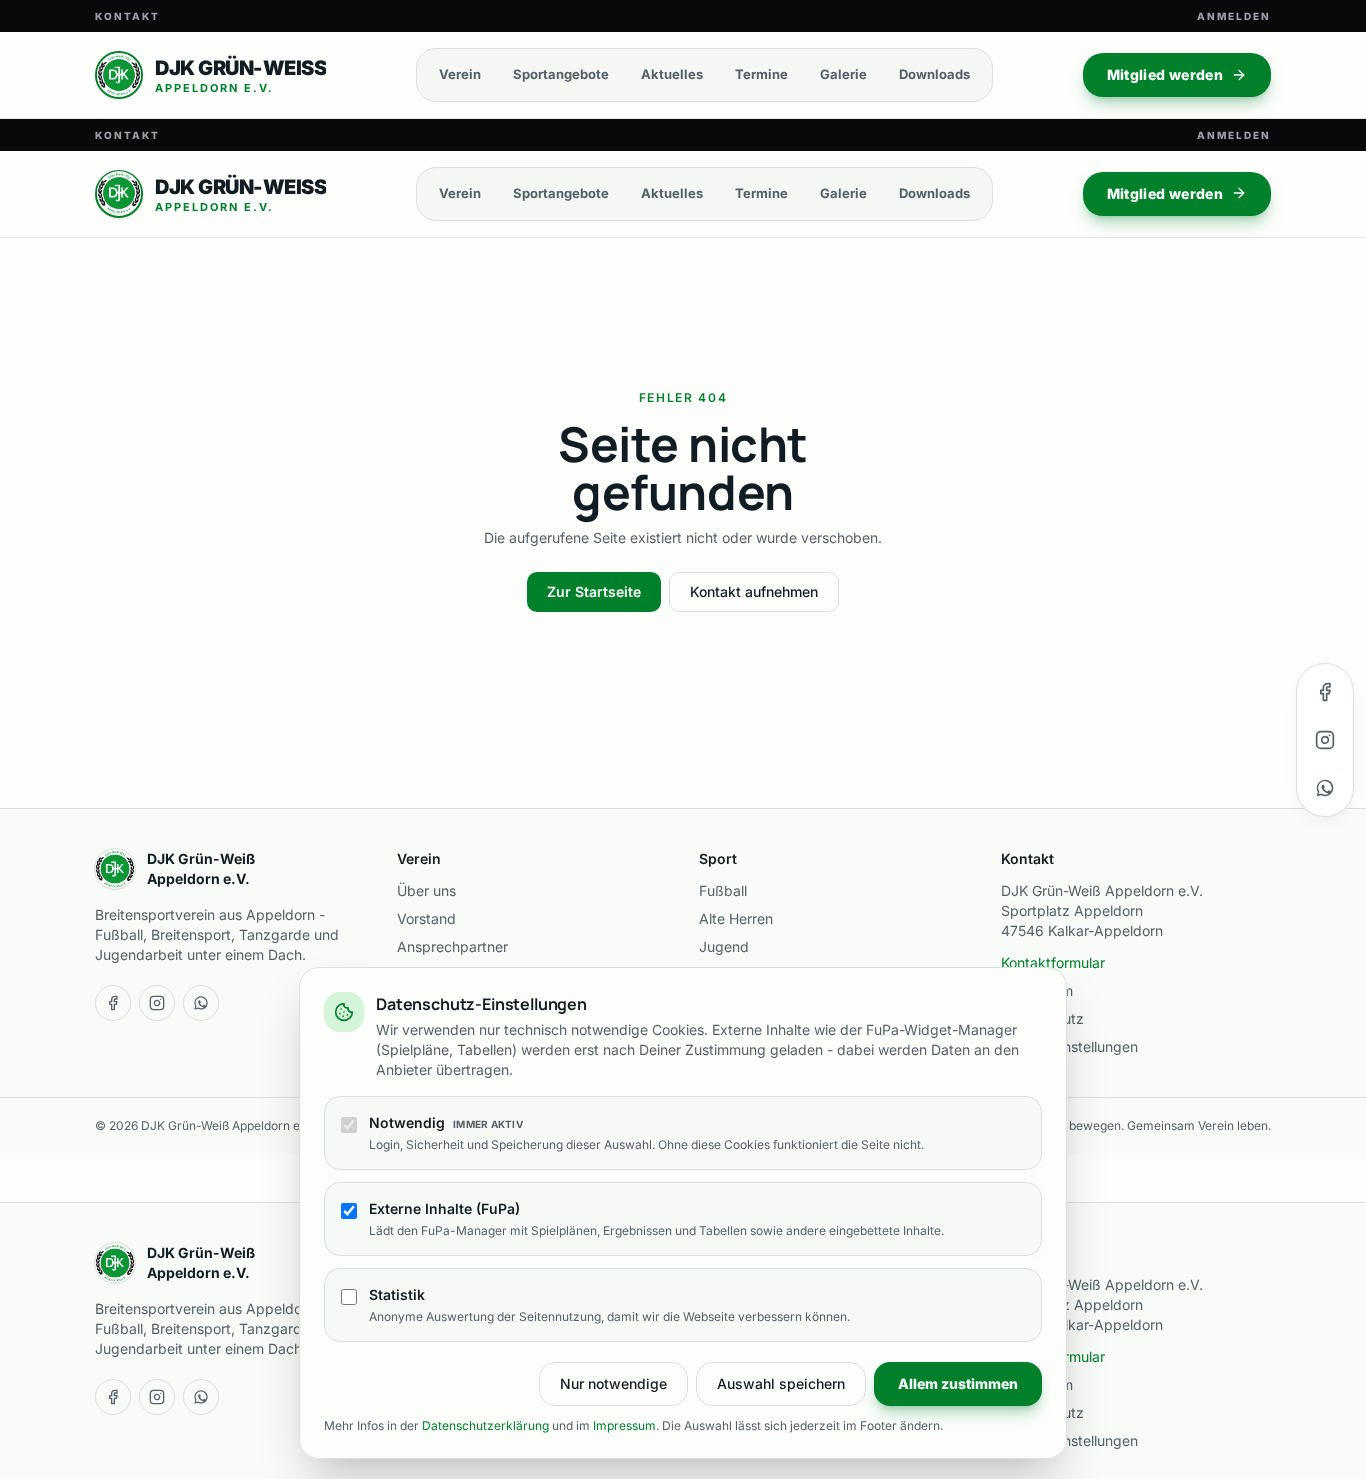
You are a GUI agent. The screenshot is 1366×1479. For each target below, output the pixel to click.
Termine (761, 74)
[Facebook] (1325, 692)
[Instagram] (1325, 740)
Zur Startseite (594, 591)
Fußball (723, 890)
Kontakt (127, 16)
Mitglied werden (1165, 74)
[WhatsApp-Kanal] (1325, 788)
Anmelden (1234, 16)
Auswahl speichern (781, 1383)
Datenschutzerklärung (485, 1425)
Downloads (934, 74)
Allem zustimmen (958, 1383)
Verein (460, 74)
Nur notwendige (613, 1383)
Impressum (624, 1425)
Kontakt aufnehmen (754, 591)
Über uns (426, 890)
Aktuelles (672, 74)
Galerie (843, 74)
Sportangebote (561, 74)
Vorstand (426, 918)
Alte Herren (736, 918)
